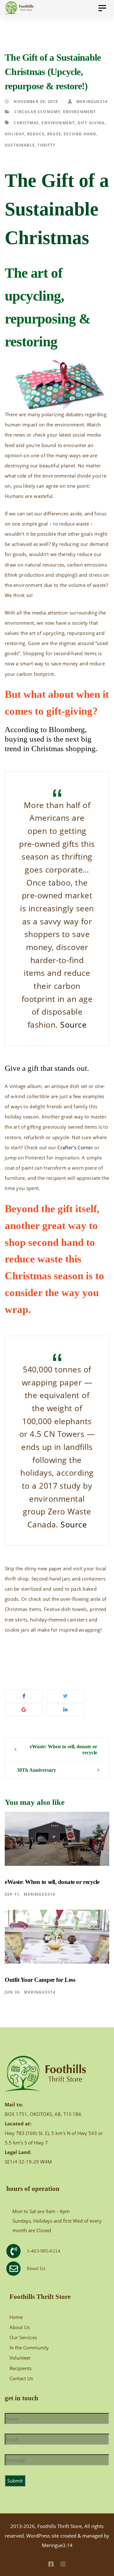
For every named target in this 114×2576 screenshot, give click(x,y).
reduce (36, 134)
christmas (26, 123)
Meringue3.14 (57, 2545)
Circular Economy (37, 112)
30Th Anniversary (36, 1770)
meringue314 (91, 101)
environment (58, 123)
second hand (80, 134)
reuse (54, 134)
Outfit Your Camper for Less (40, 1980)
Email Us (36, 2268)
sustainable (20, 145)
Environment (80, 112)
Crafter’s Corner (75, 1147)
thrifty (46, 145)
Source (73, 1025)
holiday (15, 134)
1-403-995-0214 (44, 2251)
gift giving (91, 123)
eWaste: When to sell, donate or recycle (63, 1750)
